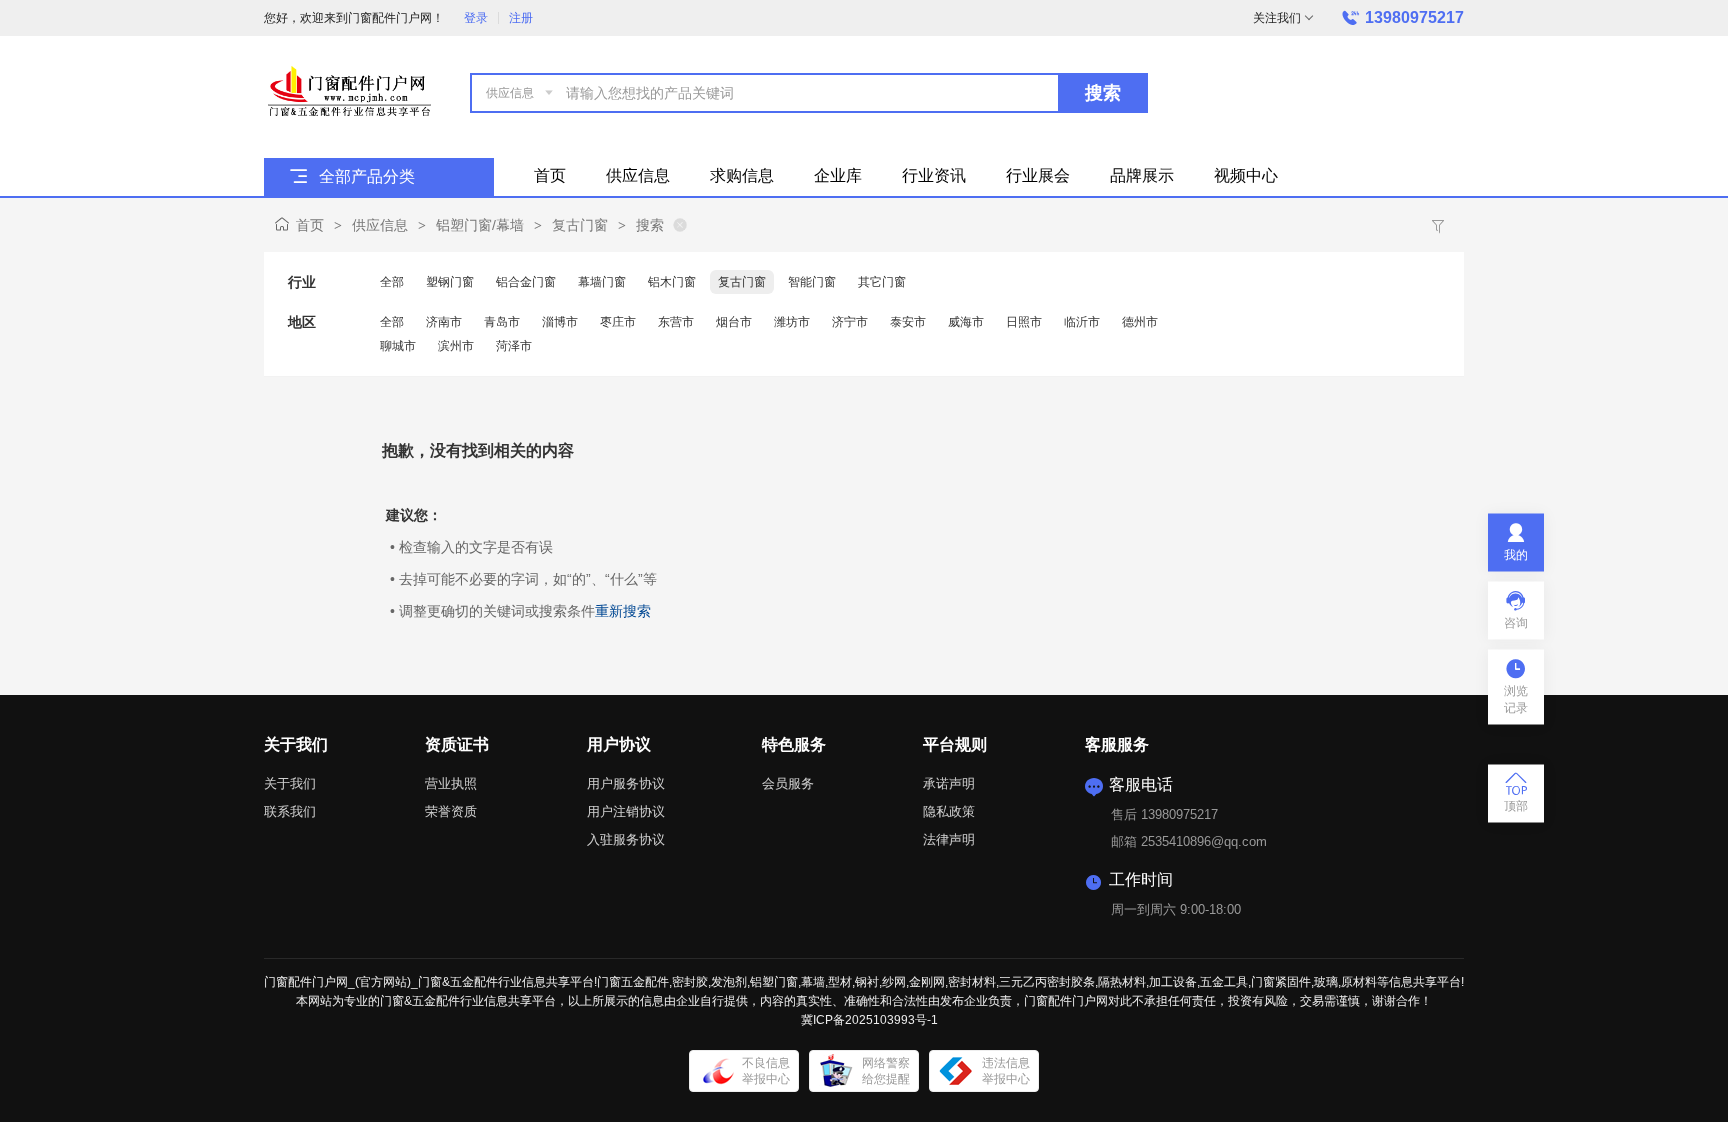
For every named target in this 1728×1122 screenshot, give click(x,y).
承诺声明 (949, 783)
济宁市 (850, 322)
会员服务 (788, 783)
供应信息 (380, 225)
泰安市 (908, 322)
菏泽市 (514, 346)
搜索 (1103, 93)
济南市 (444, 322)
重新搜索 (623, 611)
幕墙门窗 (602, 282)
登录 (476, 18)
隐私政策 (949, 811)
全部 (392, 282)
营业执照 (451, 783)
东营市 (676, 322)
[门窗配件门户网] (349, 91)
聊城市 (398, 346)
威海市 (966, 322)
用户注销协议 (626, 811)
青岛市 (502, 322)
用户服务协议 (626, 783)
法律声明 (949, 839)
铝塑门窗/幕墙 (480, 225)
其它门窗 (882, 282)
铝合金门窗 (526, 282)
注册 (521, 18)
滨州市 (456, 346)
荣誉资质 (451, 811)
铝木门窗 (672, 282)
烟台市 (734, 322)
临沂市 (1082, 322)
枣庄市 (618, 322)
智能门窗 (812, 282)
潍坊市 (792, 322)
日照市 (1024, 322)
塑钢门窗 (450, 282)
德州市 (1140, 322)
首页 (310, 225)
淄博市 (560, 322)
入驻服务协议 (626, 839)
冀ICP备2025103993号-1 (869, 1020)
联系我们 (290, 811)
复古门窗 (580, 225)
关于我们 (290, 783)
